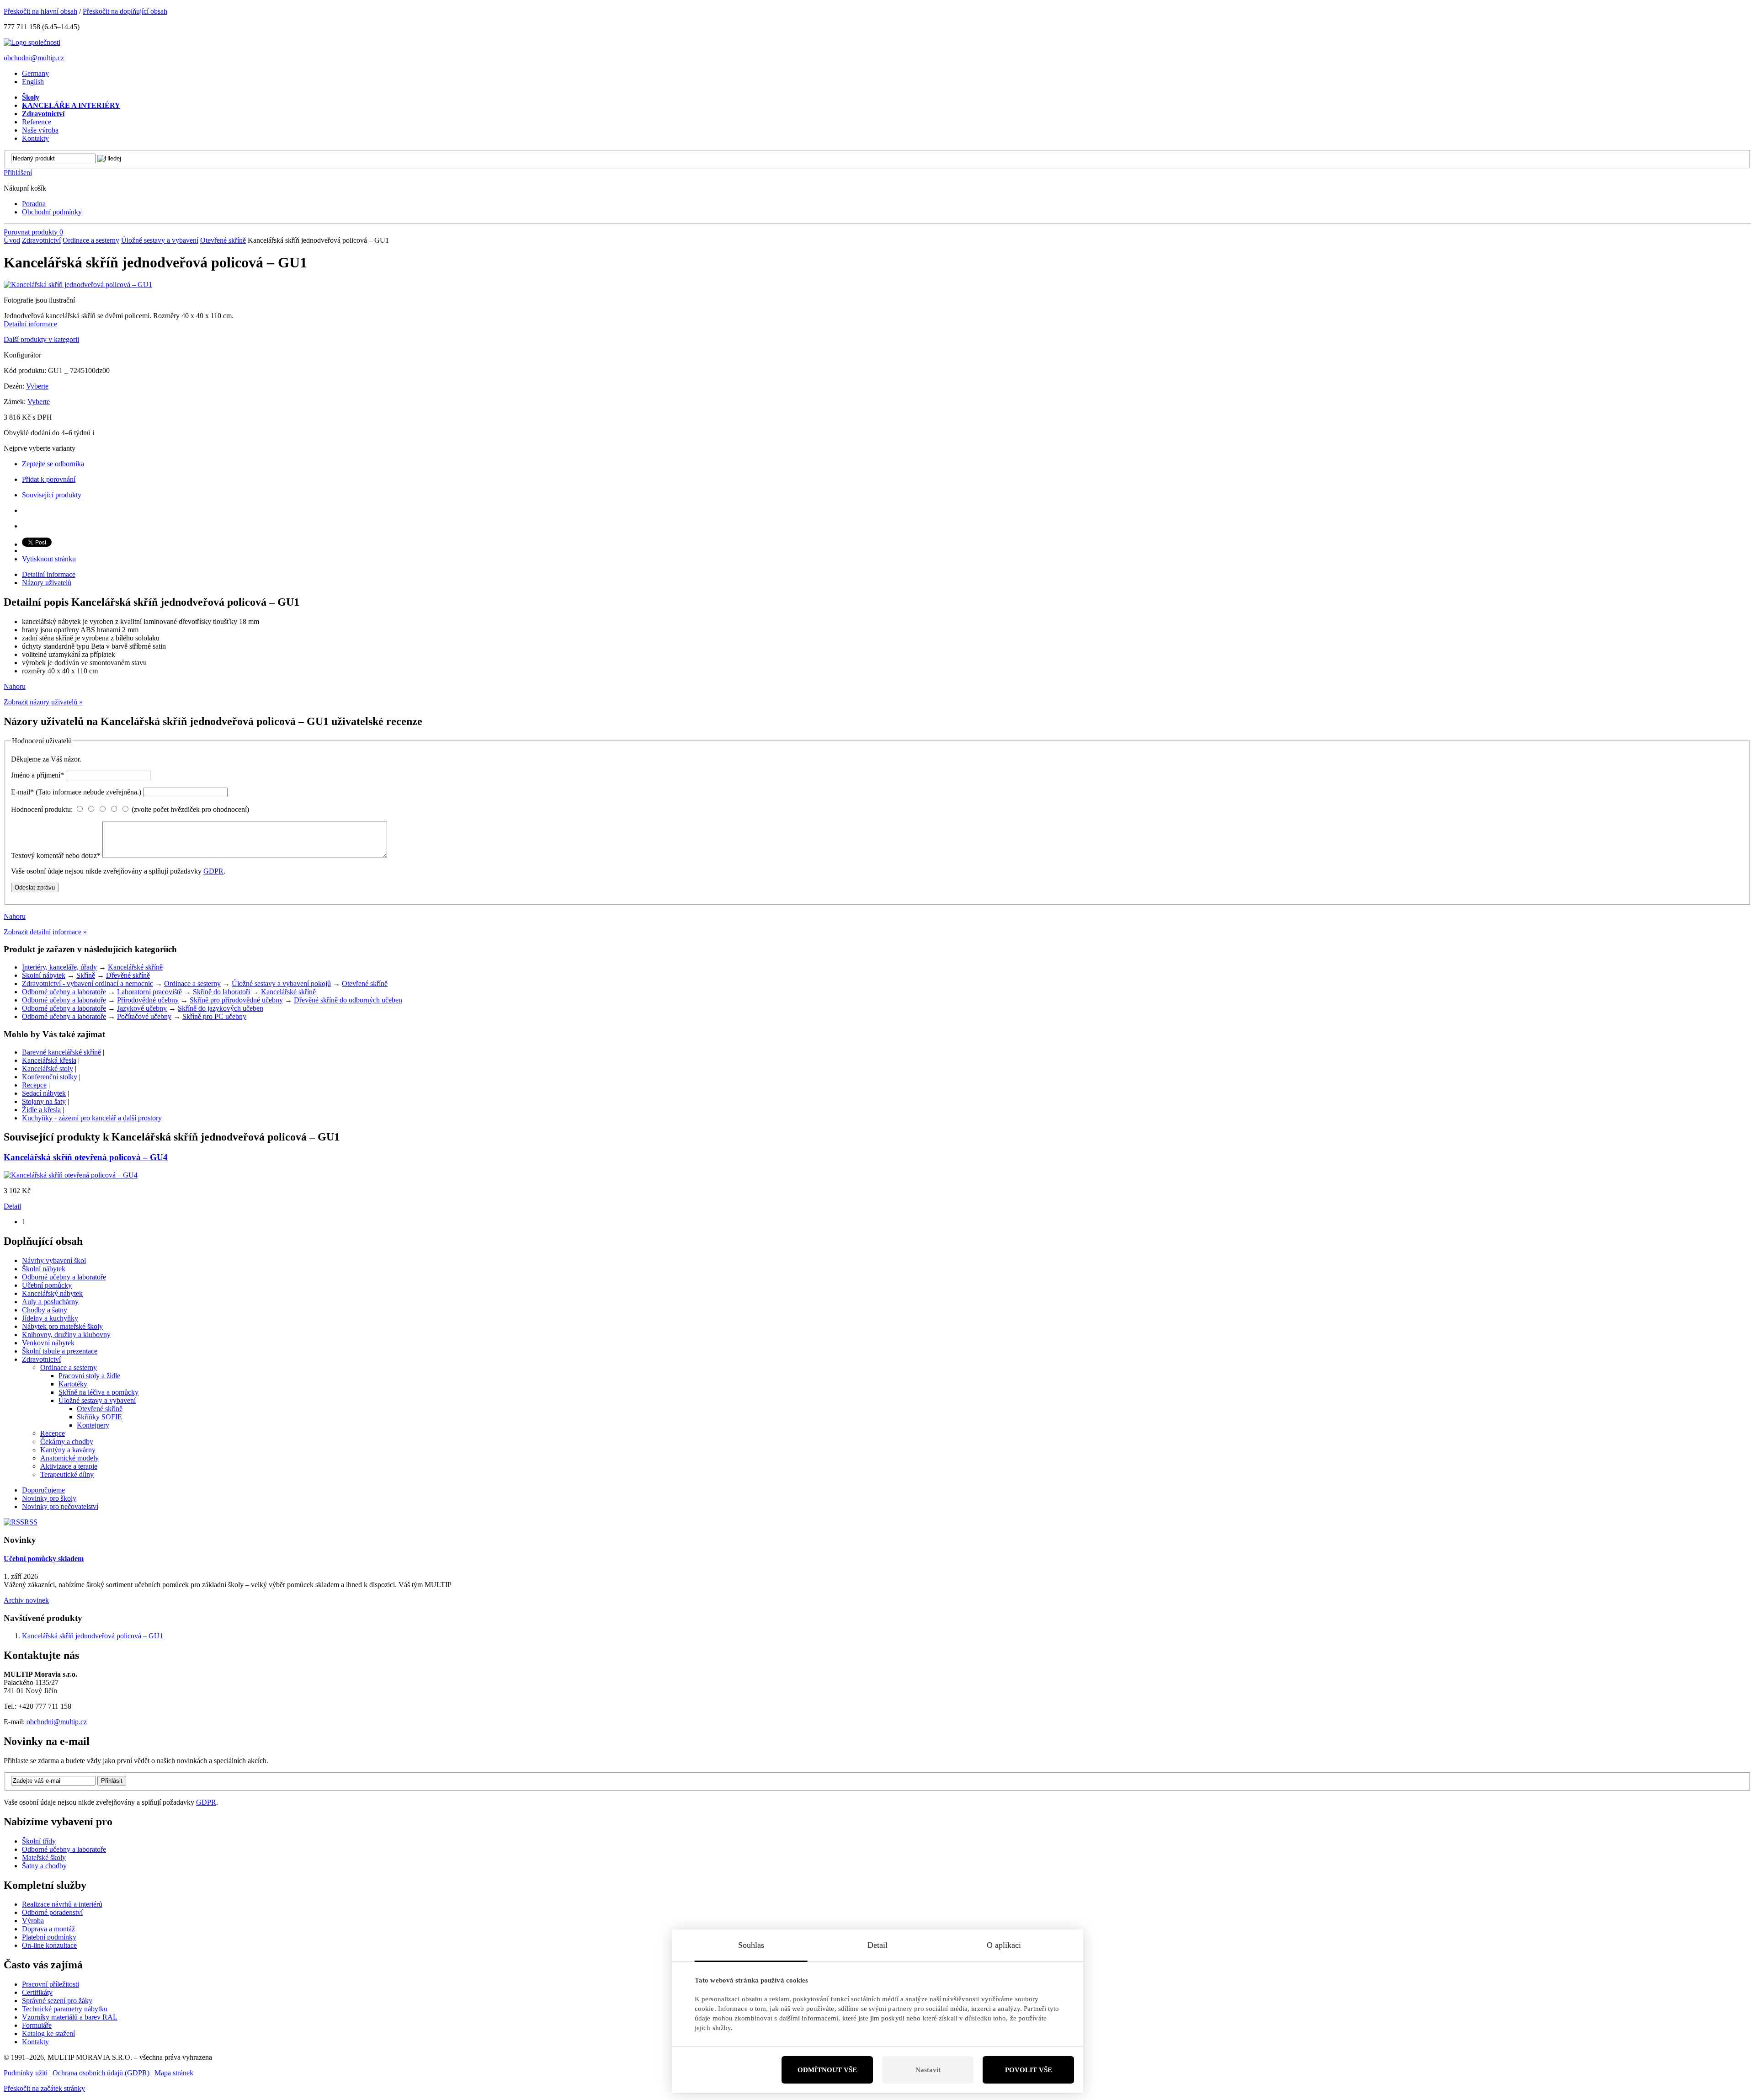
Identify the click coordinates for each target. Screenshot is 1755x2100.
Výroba (33, 1921)
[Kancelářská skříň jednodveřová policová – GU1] (78, 285)
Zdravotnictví (41, 240)
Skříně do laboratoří (221, 992)
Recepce (34, 1085)
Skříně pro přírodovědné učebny (236, 1000)
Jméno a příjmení (37, 775)
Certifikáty (37, 1992)
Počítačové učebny (144, 1016)
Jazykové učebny (142, 1008)
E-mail (76, 792)
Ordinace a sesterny (91, 240)
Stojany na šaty (44, 1101)
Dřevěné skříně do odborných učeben (348, 1000)
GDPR (213, 871)
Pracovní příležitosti (51, 1984)
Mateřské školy (44, 1857)
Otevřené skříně (223, 240)
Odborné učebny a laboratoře (64, 992)
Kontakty (35, 2042)
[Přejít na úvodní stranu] (32, 42)
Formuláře (37, 2025)
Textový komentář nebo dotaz (56, 855)
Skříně (86, 975)
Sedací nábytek (44, 1093)
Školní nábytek (44, 975)
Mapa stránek (174, 2073)
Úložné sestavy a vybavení (160, 240)
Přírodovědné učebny (148, 1000)
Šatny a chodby (44, 1866)
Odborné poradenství (52, 1912)
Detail (12, 1206)
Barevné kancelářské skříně (61, 1052)
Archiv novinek (26, 1600)
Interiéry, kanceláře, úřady (59, 967)
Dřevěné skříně (128, 975)
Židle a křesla (41, 1110)
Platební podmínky (49, 1937)
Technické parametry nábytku (65, 2009)
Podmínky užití (26, 2073)
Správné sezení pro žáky (57, 2001)
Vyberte (37, 386)
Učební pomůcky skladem (44, 1559)
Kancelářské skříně (135, 967)
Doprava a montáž (48, 1929)
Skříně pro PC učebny (214, 1016)
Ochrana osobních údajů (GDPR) (101, 2073)
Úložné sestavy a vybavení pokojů (281, 983)
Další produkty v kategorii (41, 339)
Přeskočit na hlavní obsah (40, 11)
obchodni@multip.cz (34, 58)
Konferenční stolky (50, 1077)
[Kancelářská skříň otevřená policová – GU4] (71, 1175)
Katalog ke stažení (48, 2033)
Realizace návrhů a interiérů (62, 1904)
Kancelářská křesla (49, 1060)
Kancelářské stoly (48, 1069)
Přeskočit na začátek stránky (44, 2088)
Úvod (12, 240)
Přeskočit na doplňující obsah (125, 11)
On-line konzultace (49, 1945)
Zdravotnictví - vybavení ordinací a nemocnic (88, 983)
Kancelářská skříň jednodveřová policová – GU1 (93, 1636)
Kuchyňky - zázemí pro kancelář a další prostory (92, 1118)
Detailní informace (30, 324)
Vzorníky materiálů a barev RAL (70, 2017)
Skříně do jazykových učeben (221, 1008)
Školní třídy (39, 1841)
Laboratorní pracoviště (149, 992)
